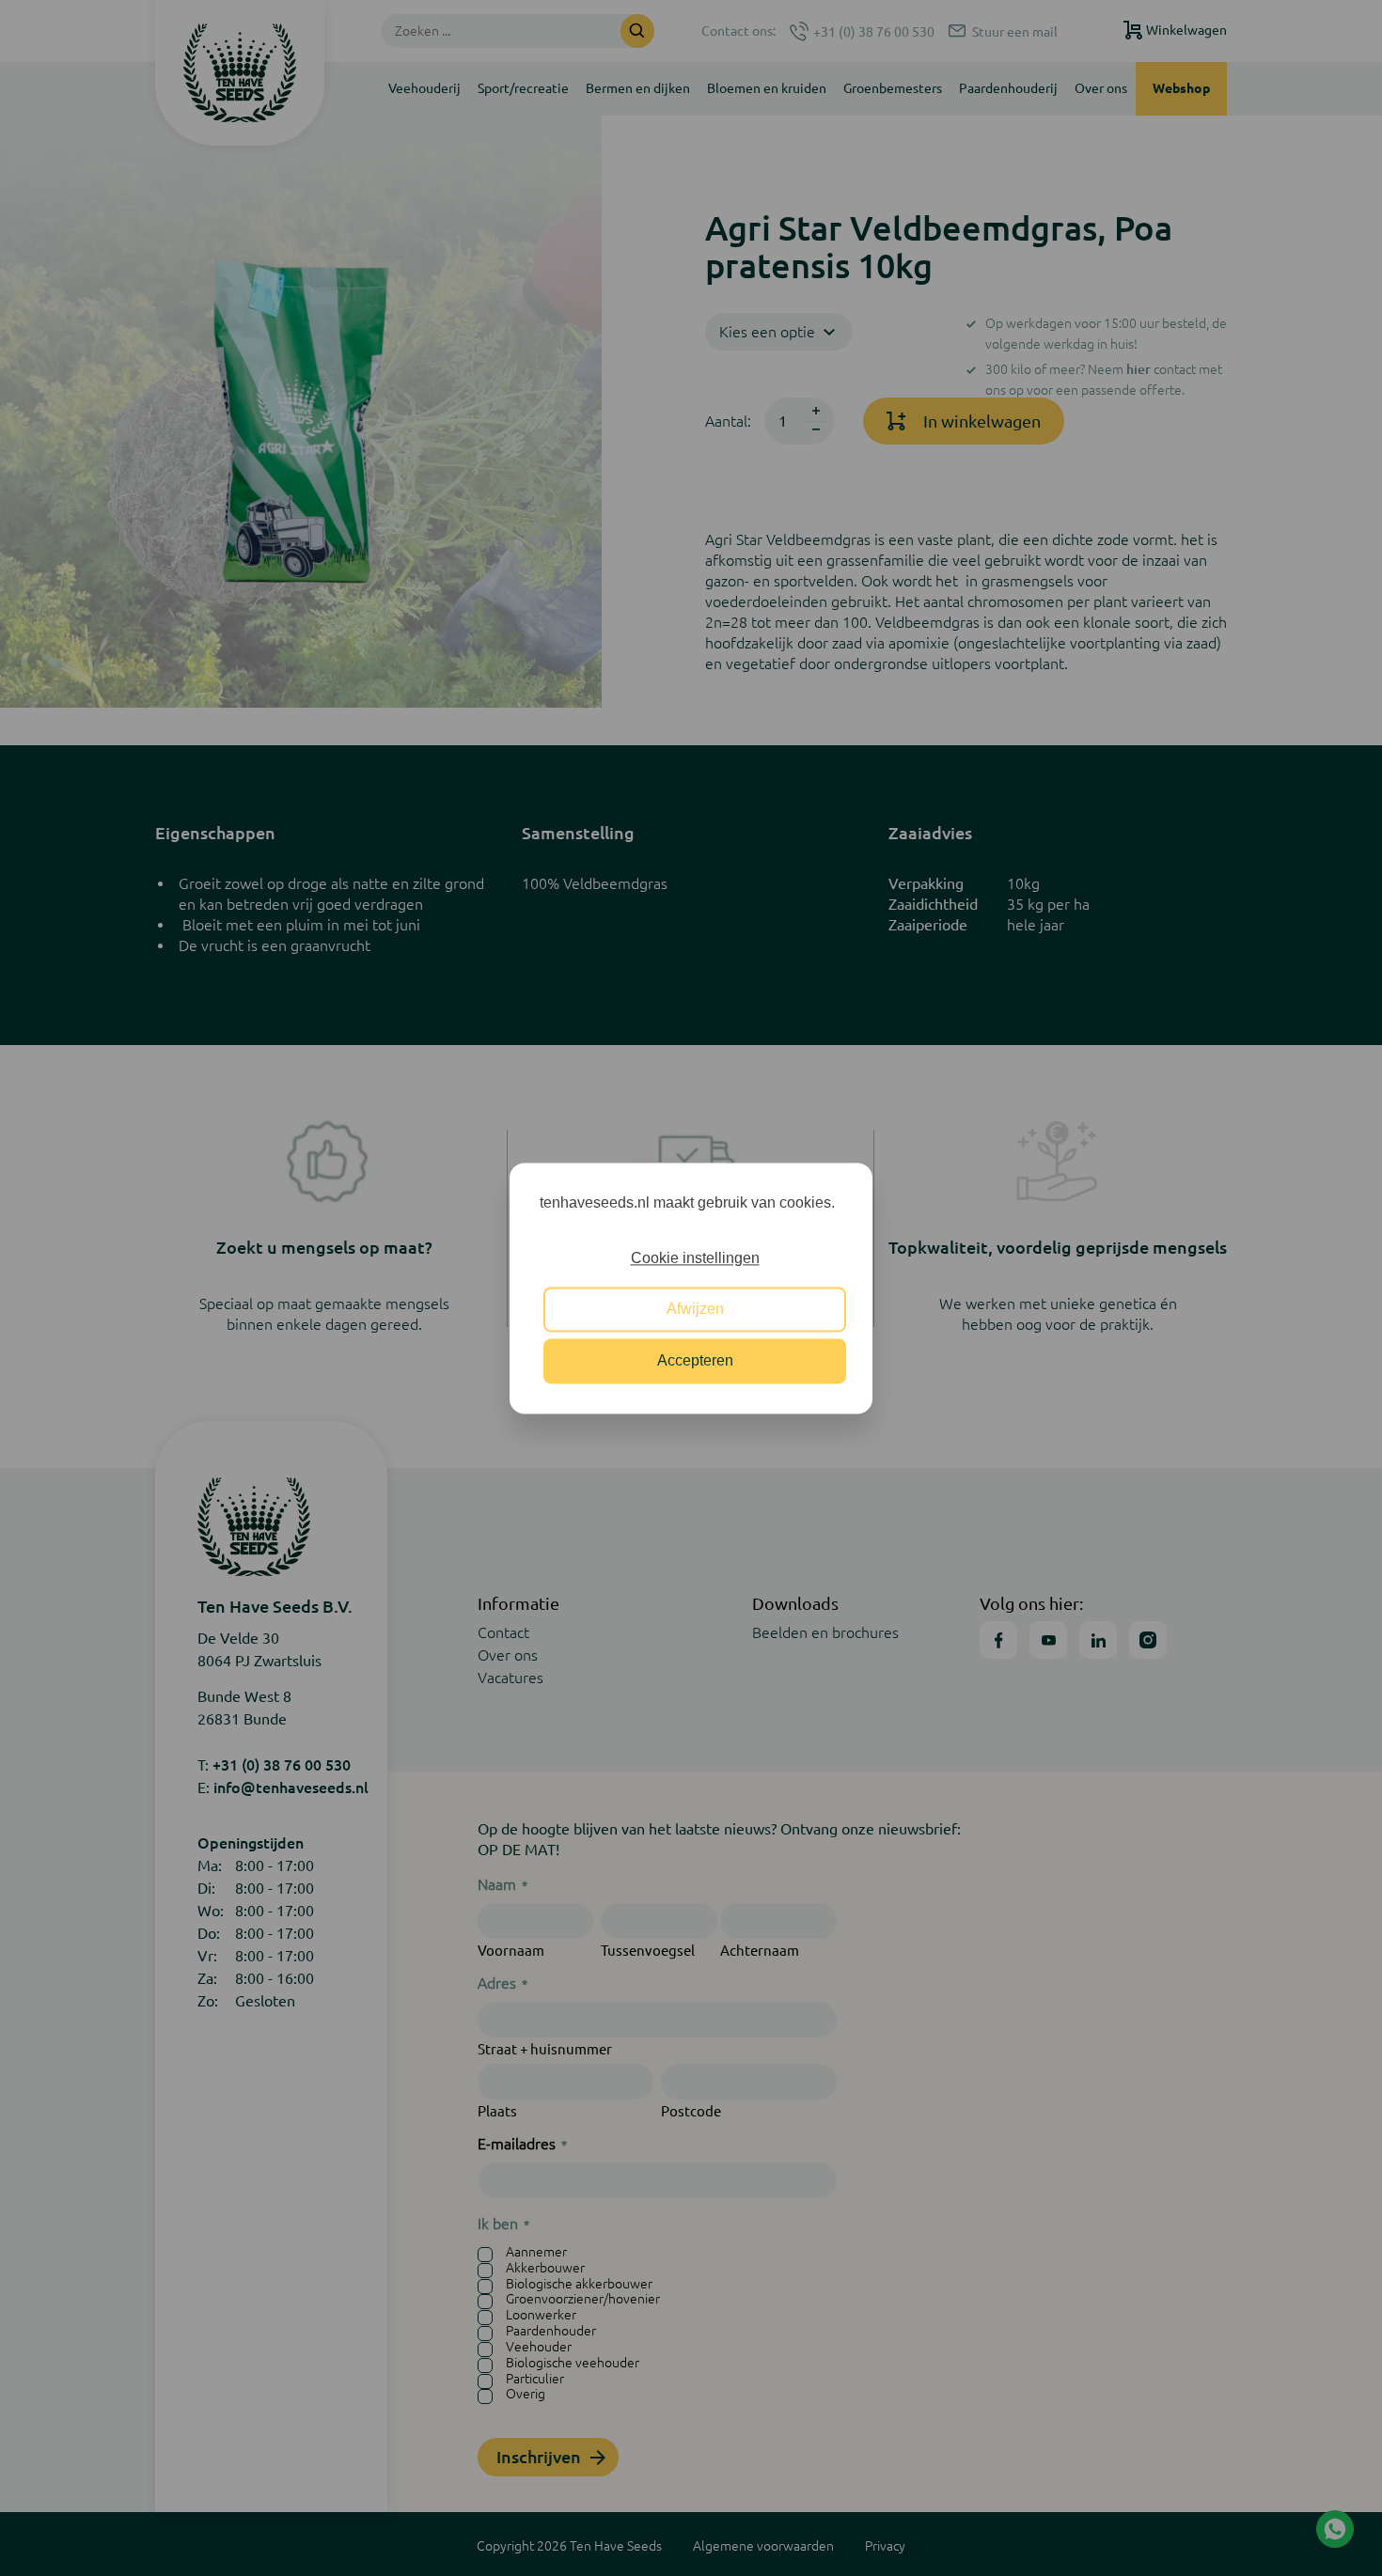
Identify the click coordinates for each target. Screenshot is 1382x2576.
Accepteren (695, 1360)
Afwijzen (695, 1310)
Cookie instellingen (695, 1258)
